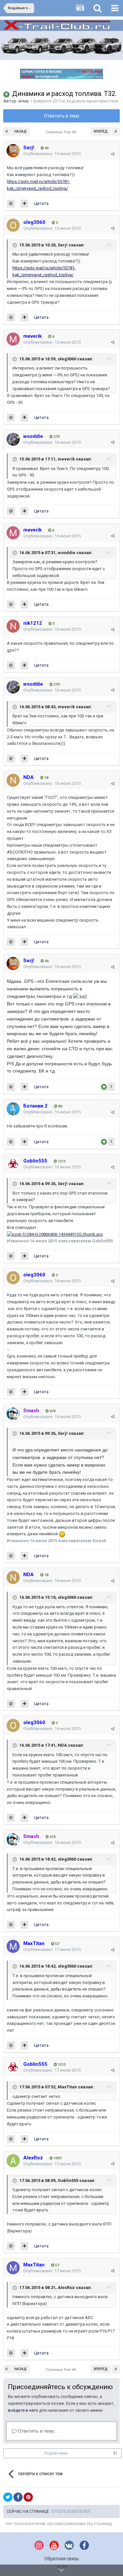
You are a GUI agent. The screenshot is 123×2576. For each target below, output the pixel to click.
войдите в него (23, 2410)
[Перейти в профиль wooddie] (13, 439)
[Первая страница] (7, 132)
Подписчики (56, 2453)
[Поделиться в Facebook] (18, 2497)
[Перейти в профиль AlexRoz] (13, 2161)
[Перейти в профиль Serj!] (13, 151)
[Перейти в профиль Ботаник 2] (13, 1109)
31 (115, 2453)
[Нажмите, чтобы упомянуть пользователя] (11, 204)
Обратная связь (62, 2559)
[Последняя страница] (116, 132)
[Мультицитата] (24, 204)
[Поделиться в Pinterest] (28, 2497)
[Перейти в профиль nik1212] (13, 626)
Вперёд (101, 131)
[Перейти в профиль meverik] (13, 339)
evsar (23, 101)
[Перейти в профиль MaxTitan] (13, 1946)
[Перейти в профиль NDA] (13, 780)
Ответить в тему (62, 116)
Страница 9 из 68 (62, 132)
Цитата (41, 203)
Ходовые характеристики (92, 101)
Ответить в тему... (37, 2431)
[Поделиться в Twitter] (8, 2497)
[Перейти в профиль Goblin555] (13, 1164)
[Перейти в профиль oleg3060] (13, 225)
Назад (20, 131)
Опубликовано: (52, 154)
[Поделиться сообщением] (113, 154)
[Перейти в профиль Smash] (13, 1414)
